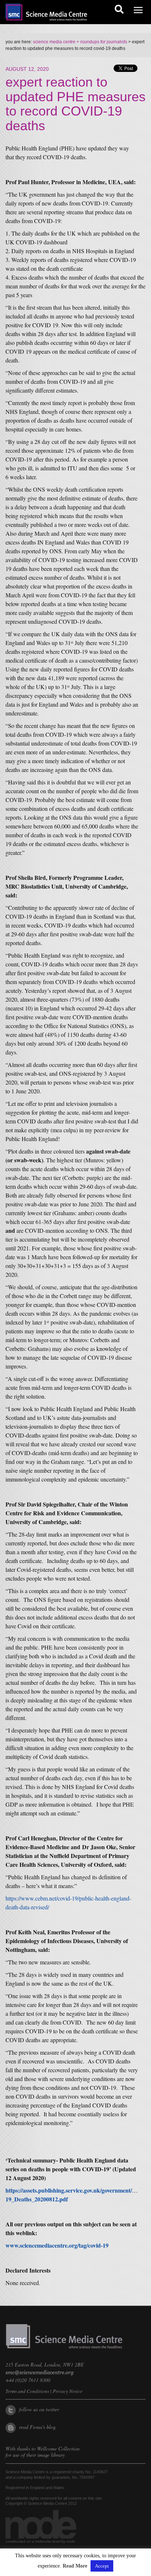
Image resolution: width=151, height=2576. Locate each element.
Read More (75, 2566)
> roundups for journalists (101, 42)
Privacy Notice (68, 2391)
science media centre (54, 42)
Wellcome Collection (58, 2449)
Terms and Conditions (27, 2391)
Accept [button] (102, 2566)
